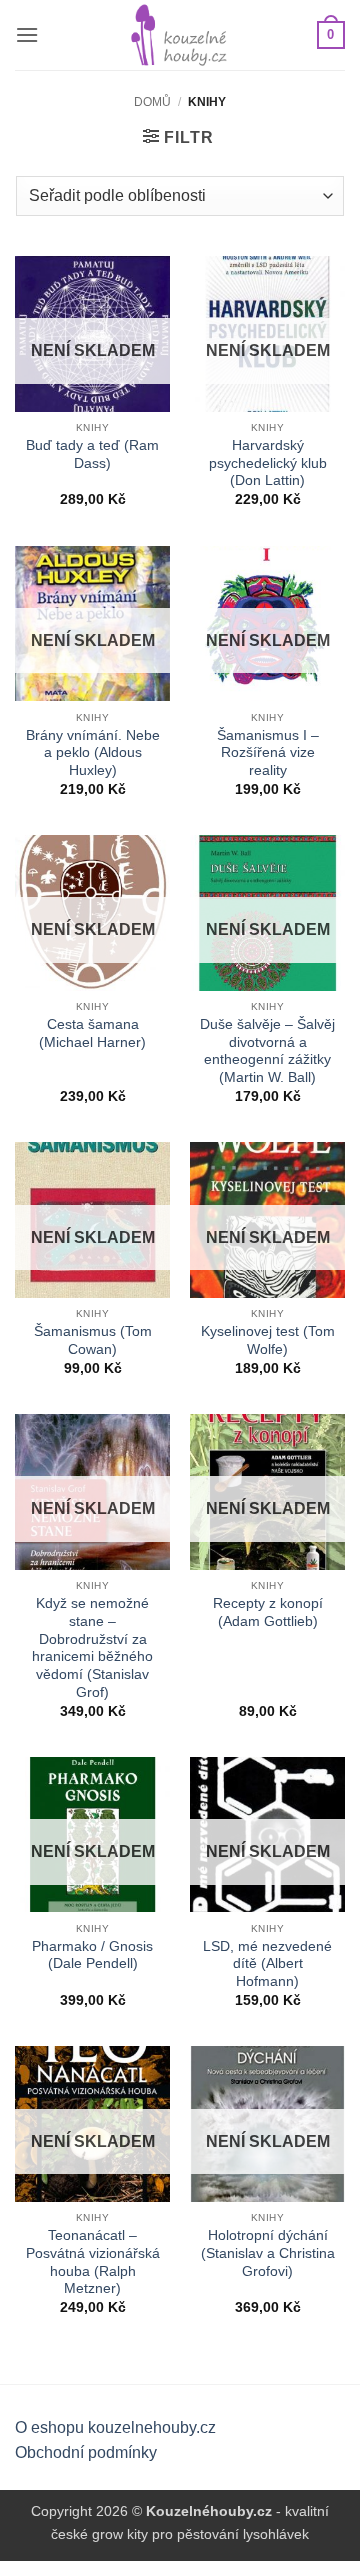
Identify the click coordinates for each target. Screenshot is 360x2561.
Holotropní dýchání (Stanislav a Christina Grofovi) (268, 2253)
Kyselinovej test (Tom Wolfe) (268, 1340)
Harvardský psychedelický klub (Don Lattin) (268, 463)
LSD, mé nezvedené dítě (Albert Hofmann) (267, 1964)
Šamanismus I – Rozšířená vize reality (268, 753)
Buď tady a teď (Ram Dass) (92, 454)
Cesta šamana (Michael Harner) (92, 1033)
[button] (27, 34)
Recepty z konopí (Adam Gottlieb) (268, 1612)
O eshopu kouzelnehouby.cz (115, 2427)
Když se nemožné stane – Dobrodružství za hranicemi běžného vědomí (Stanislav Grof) (92, 1647)
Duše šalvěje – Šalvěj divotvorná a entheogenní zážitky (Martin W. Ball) (267, 1051)
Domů (152, 102)
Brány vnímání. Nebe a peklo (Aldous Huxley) (93, 753)
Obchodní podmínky (86, 2452)
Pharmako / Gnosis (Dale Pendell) (92, 1955)
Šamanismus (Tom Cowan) (93, 1340)
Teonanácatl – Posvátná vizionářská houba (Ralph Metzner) (93, 2262)
